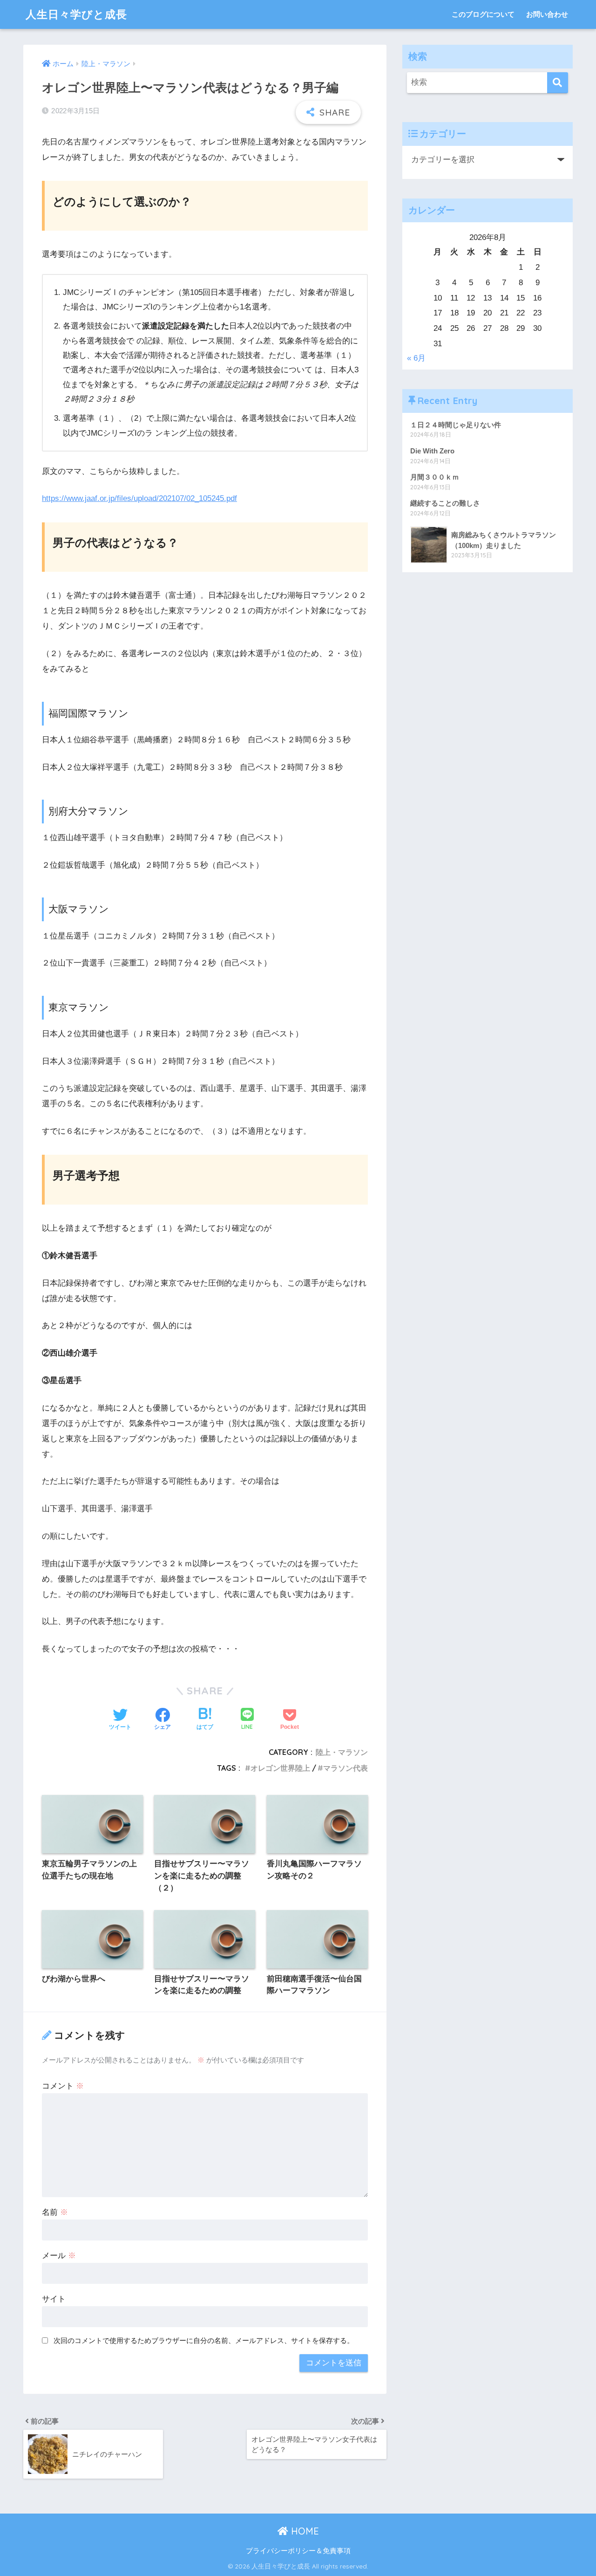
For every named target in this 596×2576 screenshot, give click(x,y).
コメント (63, 2086)
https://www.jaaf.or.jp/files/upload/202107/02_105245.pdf (139, 498)
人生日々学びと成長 (76, 14)
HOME (304, 2531)
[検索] (558, 83)
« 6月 (416, 358)
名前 (55, 2212)
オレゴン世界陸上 (280, 1768)
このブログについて (483, 14)
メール (59, 2256)
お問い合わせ (547, 14)
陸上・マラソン (342, 1752)
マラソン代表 (345, 1768)
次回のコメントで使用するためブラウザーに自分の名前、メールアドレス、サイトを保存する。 (204, 2340)
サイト (54, 2299)
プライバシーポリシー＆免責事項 (298, 2551)
